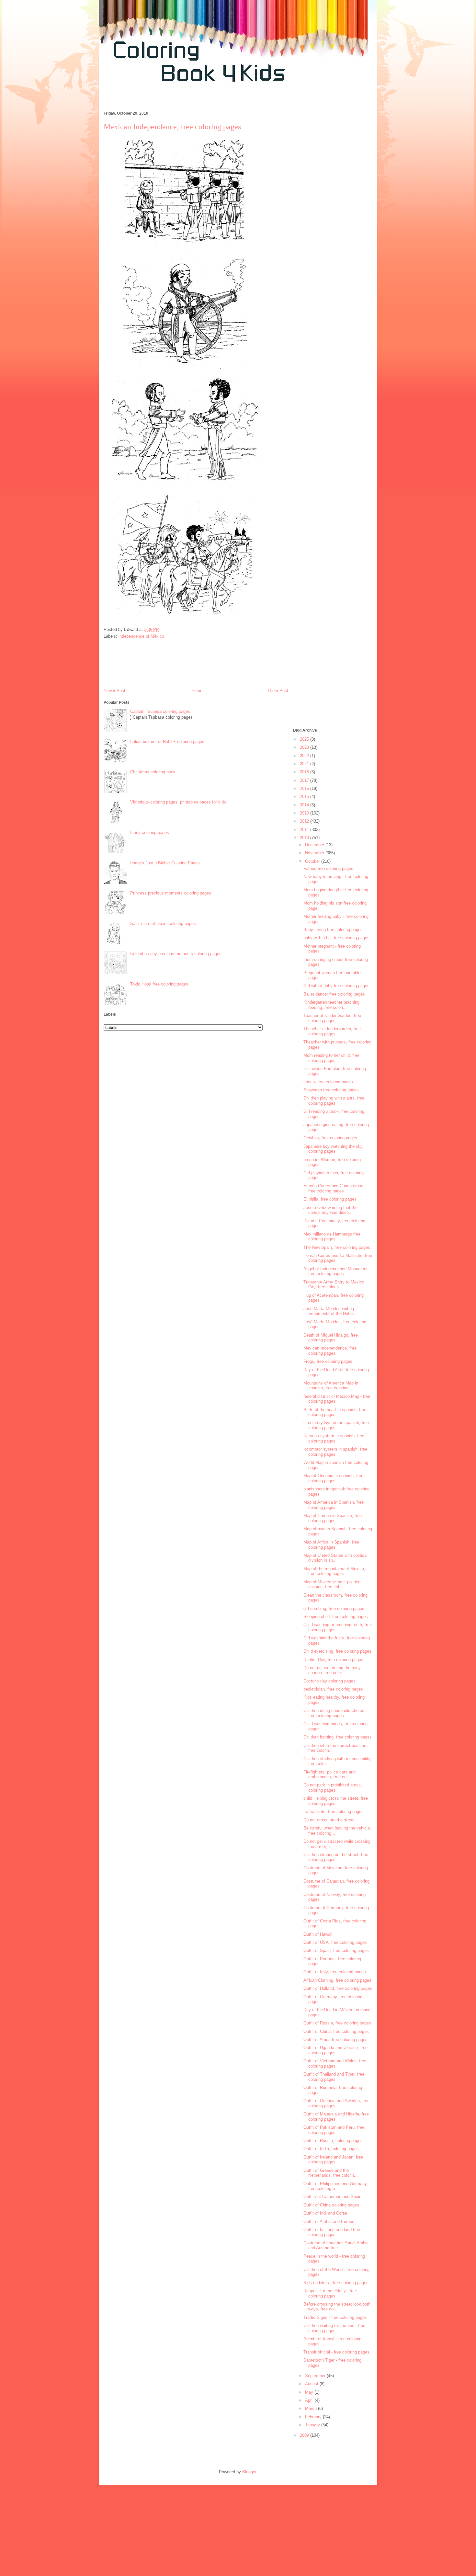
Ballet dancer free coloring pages (334, 994)
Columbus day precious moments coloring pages (176, 954)
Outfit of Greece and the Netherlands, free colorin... (331, 2173)
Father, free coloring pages (328, 868)
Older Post (278, 691)
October (313, 861)
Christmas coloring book (153, 772)
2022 (305, 756)
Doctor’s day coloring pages (329, 1681)
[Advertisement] (217, 100)
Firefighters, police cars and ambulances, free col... (329, 1775)
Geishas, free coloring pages (330, 1138)
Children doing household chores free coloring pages (334, 1713)
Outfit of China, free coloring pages (336, 2031)
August (312, 2384)
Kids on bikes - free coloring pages (336, 2283)
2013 (305, 813)
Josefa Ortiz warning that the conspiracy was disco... (330, 1210)
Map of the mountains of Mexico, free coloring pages (334, 1571)
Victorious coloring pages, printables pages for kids (178, 802)
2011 (305, 830)
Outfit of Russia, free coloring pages (337, 2023)
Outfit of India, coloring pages (331, 2149)
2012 (305, 821)
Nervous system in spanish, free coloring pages (334, 1438)
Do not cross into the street (329, 1820)
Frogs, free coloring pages (328, 1361)
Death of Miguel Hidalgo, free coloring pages (331, 1338)
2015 (305, 797)
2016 (305, 788)
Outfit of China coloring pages (331, 2205)
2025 (305, 739)
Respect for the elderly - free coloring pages (330, 2293)
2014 (305, 805)
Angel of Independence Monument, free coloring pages (336, 1271)
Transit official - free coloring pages (336, 2352)
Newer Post (114, 691)
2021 (305, 764)
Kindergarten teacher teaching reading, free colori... (331, 1005)
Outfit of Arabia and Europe (329, 2222)
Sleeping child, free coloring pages (336, 1617)
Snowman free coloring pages (331, 1090)
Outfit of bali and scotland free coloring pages (332, 2232)
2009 (305, 2435)
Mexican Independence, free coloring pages (330, 1351)
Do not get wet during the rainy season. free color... (332, 1670)
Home (197, 691)
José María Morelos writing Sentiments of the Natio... (330, 1311)
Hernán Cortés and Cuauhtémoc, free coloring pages (334, 1188)
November (315, 853)
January (313, 2425)
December (315, 845)
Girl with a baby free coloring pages (336, 986)
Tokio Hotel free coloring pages (159, 984)
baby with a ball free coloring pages (336, 938)
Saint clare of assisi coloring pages (163, 923)
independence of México (141, 636)
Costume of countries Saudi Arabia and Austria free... (336, 2245)
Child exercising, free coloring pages (337, 1651)
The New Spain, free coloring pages (337, 1247)
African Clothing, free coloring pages (337, 1980)
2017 (305, 780)
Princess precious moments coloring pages (171, 893)
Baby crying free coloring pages (333, 930)
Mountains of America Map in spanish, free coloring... (331, 1386)
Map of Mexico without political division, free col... (332, 1584)
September (316, 2376)
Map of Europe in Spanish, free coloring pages (333, 1518)
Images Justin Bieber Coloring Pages (165, 863)
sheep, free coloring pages (328, 1082)
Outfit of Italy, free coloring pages (335, 1972)
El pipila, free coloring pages (330, 1199)
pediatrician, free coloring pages (333, 1689)
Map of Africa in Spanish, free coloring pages (331, 1545)
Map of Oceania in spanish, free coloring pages (333, 1478)
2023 (305, 747)
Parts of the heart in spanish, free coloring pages (335, 1412)
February (314, 2417)
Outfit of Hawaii (318, 1934)
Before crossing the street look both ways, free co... (337, 2307)
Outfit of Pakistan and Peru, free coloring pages (334, 2130)
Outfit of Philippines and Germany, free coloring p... (336, 2186)
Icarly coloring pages (150, 832)
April (310, 2400)
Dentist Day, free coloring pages (333, 1660)
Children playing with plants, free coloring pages (334, 1101)
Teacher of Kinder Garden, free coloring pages (332, 1018)
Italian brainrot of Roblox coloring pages (167, 741)
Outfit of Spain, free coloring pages (336, 1950)
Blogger (249, 2472)
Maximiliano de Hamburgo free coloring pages (332, 1237)
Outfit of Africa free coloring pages (335, 2040)
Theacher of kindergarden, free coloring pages (332, 1031)
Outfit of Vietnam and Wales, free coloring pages (335, 2063)
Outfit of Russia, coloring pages (333, 2141)
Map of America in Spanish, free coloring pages (334, 1505)
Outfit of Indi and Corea (325, 2213)
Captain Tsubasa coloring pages (160, 711)
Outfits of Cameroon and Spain (332, 2197)
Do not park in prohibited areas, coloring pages (333, 1788)
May (310, 2392)
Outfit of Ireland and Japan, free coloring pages (333, 2160)
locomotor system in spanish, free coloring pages (335, 1452)
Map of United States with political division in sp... (335, 1558)
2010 (305, 838)
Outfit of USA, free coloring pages (335, 1942)
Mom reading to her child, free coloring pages (331, 1058)
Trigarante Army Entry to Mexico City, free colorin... (334, 1285)
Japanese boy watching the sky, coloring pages (334, 1149)
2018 (305, 772)
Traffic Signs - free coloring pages (335, 2317)
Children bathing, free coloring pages (338, 1737)
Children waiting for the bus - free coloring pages (334, 2328)
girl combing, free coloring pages (334, 1608)
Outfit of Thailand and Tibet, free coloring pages (334, 2077)
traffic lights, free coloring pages (334, 1812)
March (312, 2408)
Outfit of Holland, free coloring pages (338, 1988)
